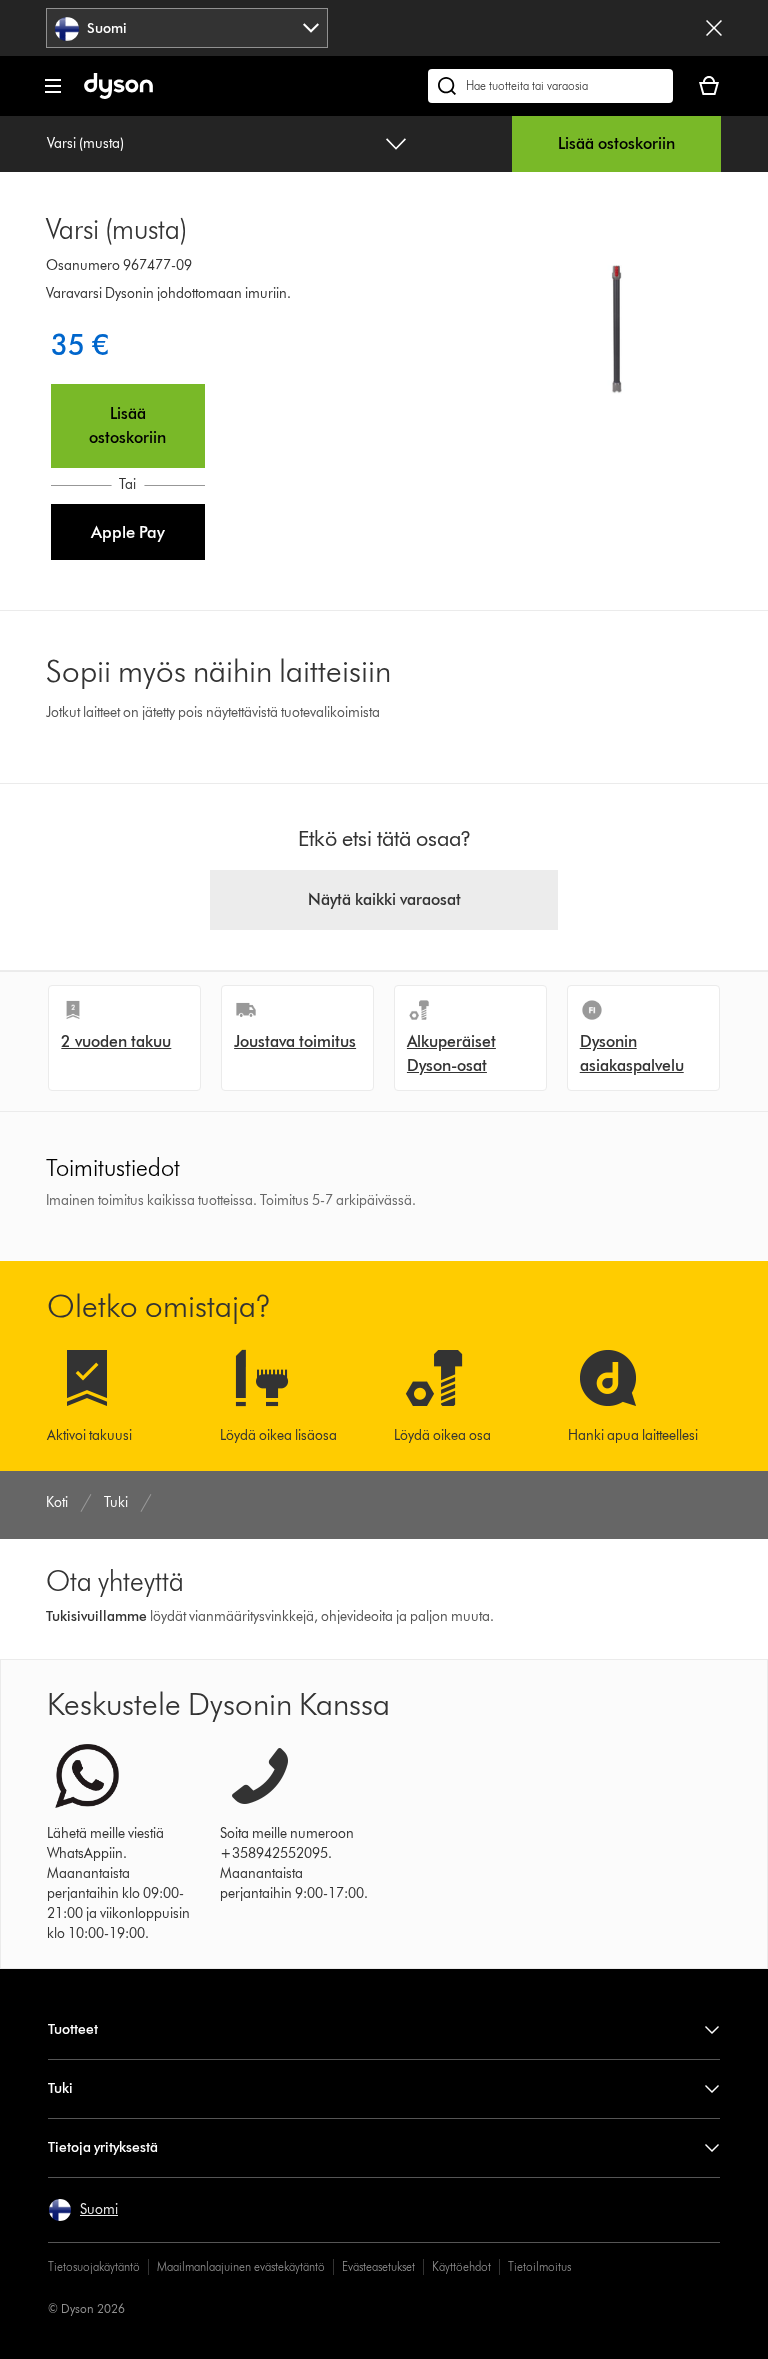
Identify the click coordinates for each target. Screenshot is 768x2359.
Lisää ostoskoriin (616, 143)
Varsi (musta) (85, 143)
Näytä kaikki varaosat (384, 899)
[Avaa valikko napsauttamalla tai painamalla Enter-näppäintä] (53, 86)
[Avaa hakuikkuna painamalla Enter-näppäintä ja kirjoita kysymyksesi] (550, 86)
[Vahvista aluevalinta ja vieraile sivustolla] (714, 28)
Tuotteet (73, 2029)
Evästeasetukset (378, 2266)
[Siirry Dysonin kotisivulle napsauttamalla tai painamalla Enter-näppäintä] (118, 94)
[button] (128, 532)
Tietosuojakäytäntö (94, 2266)
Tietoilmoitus (539, 2266)
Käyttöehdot (461, 2266)
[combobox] (187, 28)
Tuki (60, 2088)
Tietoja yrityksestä (103, 2147)
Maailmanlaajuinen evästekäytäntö (241, 2266)
